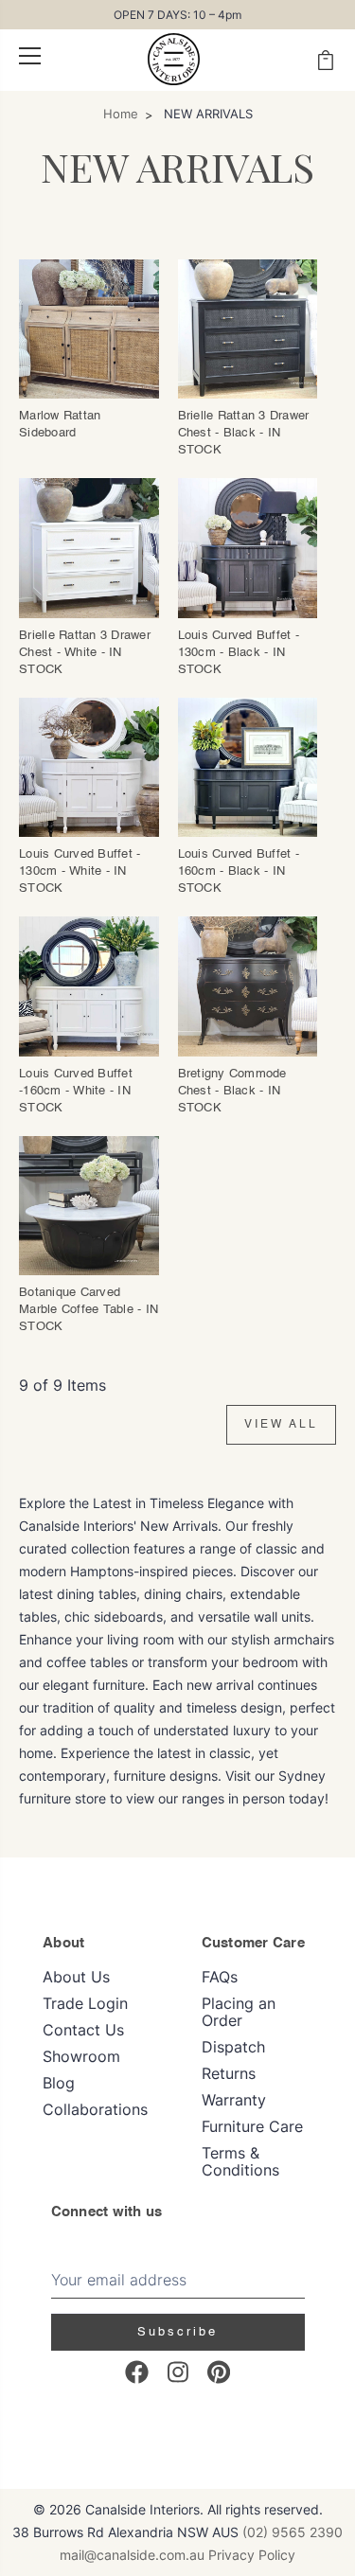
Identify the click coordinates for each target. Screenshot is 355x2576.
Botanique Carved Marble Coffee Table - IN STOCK (89, 1310)
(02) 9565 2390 (293, 2532)
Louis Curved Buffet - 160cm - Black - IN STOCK (239, 871)
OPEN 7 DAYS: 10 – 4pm (177, 15)
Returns (229, 2073)
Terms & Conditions (240, 2161)
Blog (59, 2083)
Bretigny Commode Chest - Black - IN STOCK (232, 1091)
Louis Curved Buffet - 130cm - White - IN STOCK (80, 871)
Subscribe (177, 2332)
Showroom (81, 2056)
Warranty (234, 2100)
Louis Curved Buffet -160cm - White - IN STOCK (76, 1091)
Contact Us (83, 2030)
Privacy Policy (252, 2555)
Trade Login (85, 2003)
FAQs (220, 1977)
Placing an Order (239, 2012)
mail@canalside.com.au (132, 2555)
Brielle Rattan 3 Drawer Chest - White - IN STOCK (85, 653)
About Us (76, 1977)
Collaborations (95, 2109)
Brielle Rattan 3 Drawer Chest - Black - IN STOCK (244, 433)
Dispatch (233, 2047)
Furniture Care (252, 2126)
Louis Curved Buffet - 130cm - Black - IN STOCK (239, 653)
